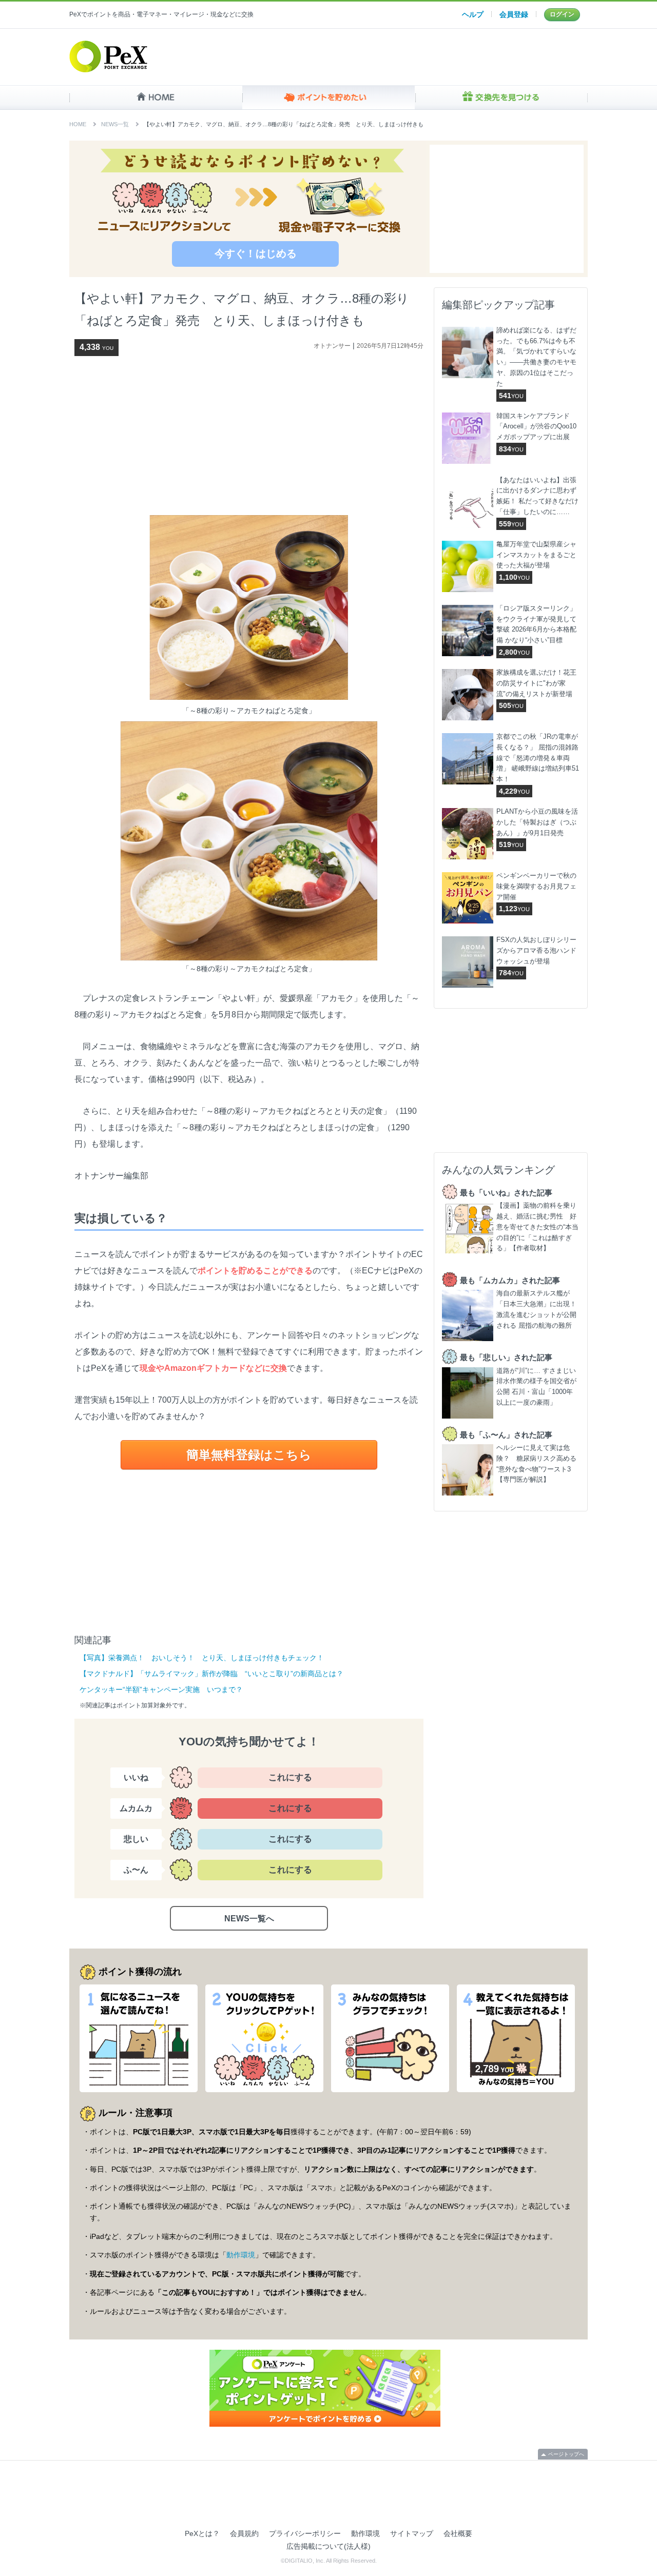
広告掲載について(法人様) (328, 2546)
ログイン (562, 14)
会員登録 (514, 14)
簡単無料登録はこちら (249, 1455)
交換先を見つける (501, 97)
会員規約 (244, 2533)
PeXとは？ (202, 2533)
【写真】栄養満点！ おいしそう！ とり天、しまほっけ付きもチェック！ (202, 1658)
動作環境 (241, 2255)
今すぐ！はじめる (256, 253)
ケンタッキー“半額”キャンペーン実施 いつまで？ (161, 1689)
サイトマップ (412, 2533)
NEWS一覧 (115, 124)
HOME (156, 97)
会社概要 (458, 2533)
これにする (290, 1777)
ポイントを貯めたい (329, 97)
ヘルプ (473, 14)
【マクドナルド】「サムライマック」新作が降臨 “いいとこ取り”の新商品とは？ (211, 1674)
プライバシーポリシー (305, 2533)
